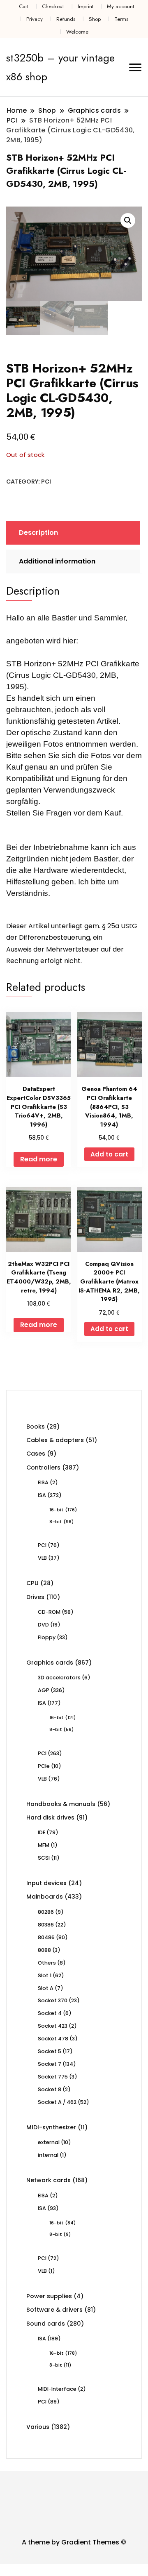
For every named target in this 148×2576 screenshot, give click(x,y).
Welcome (77, 32)
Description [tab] (38, 533)
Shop (95, 19)
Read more (39, 1159)
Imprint (86, 6)
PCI (46, 482)
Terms (121, 19)
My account (120, 6)
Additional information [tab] (57, 561)
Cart (24, 6)
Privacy (35, 19)
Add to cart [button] (109, 1154)
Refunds (66, 19)
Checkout (53, 6)
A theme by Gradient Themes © (74, 2542)
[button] (128, 220)
